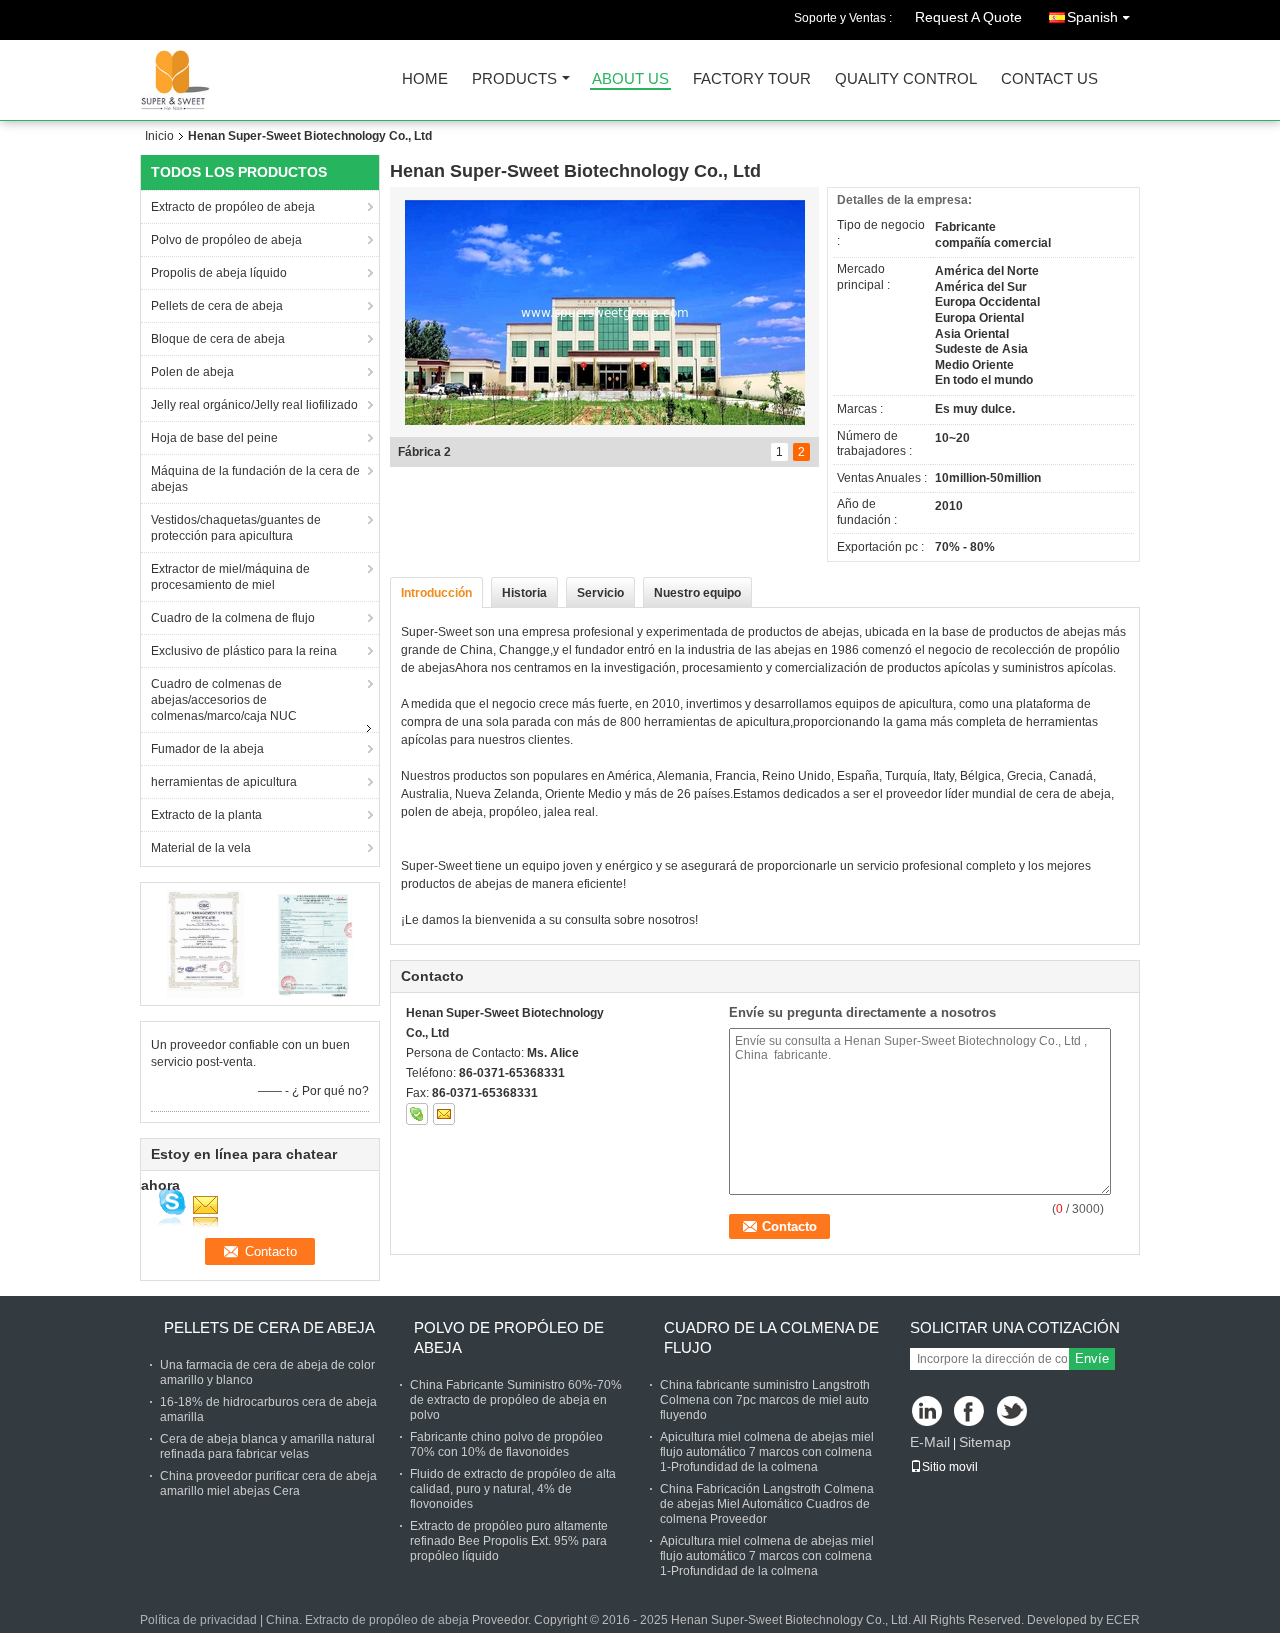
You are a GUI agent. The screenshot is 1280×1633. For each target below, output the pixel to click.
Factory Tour (752, 79)
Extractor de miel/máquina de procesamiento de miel (230, 577)
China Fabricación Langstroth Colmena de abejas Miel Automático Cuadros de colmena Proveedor (767, 1504)
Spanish (1092, 17)
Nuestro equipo (697, 593)
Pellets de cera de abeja (217, 306)
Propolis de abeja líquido (219, 273)
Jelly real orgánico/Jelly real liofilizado (254, 405)
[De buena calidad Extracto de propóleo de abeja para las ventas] (205, 943)
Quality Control (906, 79)
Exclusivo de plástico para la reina (244, 651)
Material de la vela (201, 848)
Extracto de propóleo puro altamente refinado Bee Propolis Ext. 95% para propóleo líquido (509, 1541)
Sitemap (985, 1442)
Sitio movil (950, 1467)
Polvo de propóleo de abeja (226, 240)
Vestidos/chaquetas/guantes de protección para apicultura (236, 528)
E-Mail (930, 1442)
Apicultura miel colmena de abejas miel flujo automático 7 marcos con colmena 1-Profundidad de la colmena (767, 1452)
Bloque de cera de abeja (218, 339)
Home (425, 79)
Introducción (436, 593)
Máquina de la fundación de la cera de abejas (255, 479)
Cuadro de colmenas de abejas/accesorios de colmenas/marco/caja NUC (224, 700)
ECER (1123, 1620)
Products (514, 79)
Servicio (600, 593)
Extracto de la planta (206, 815)
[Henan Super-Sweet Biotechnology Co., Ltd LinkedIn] (927, 1412)
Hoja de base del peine (214, 438)
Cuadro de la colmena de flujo (233, 618)
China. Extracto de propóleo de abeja (367, 1620)
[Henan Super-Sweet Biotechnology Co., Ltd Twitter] (1013, 1412)
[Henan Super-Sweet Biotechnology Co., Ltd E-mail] (444, 1114)
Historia (524, 593)
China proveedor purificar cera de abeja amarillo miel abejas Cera (268, 1483)
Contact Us (1049, 79)
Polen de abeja (192, 372)
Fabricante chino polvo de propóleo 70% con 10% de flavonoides (506, 1444)
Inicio (159, 136)
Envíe (1092, 1358)
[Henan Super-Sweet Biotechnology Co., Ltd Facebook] (970, 1412)
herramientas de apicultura (224, 782)
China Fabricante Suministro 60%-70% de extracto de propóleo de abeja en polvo (516, 1400)
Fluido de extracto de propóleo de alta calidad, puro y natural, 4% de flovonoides (513, 1489)
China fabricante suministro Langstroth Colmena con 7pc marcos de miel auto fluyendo (765, 1400)
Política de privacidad (198, 1620)
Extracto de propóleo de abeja (233, 207)
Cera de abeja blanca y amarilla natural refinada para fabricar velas (267, 1446)
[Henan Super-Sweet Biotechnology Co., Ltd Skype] (417, 1114)
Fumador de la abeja (207, 749)
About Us (630, 79)
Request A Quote (968, 17)
